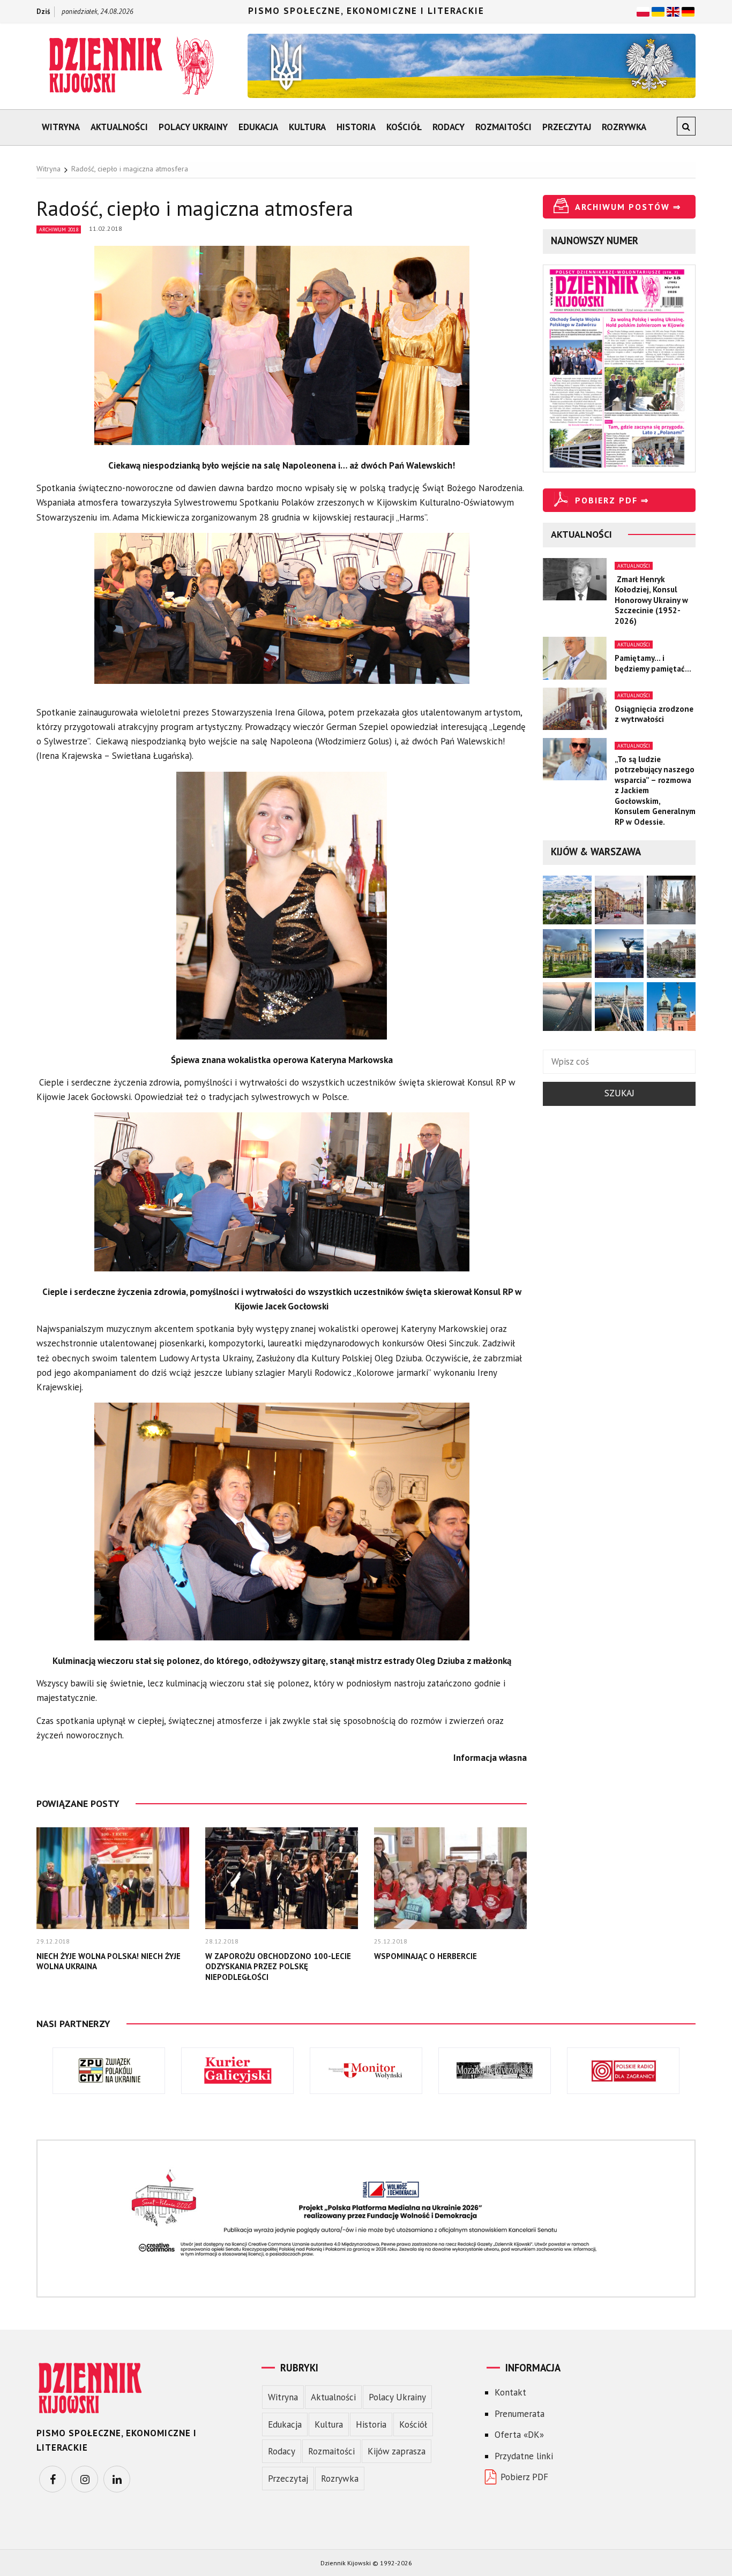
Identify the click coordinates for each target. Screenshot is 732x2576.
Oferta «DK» (519, 2435)
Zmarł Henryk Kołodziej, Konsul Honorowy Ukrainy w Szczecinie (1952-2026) (651, 600)
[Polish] (643, 11)
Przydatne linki (524, 2456)
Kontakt (510, 2392)
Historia (356, 127)
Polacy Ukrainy (193, 127)
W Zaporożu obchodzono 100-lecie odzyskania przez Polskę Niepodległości (278, 1967)
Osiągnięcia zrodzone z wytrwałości (654, 714)
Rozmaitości (503, 127)
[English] (673, 11)
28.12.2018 (222, 1941)
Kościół (404, 127)
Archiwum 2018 (59, 229)
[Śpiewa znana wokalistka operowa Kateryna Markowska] (281, 911)
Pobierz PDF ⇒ (612, 500)
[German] (688, 11)
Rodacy (449, 127)
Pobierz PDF (524, 2477)
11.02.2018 (106, 228)
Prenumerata (520, 2414)
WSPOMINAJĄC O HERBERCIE (425, 1956)
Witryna (61, 127)
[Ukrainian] (658, 11)
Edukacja (258, 127)
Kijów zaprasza (397, 2451)
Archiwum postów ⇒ (628, 207)
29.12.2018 (53, 1941)
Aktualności (119, 127)
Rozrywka (624, 127)
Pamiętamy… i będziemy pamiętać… (653, 663)
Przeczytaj (567, 127)
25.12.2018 (391, 1941)
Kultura (307, 127)
